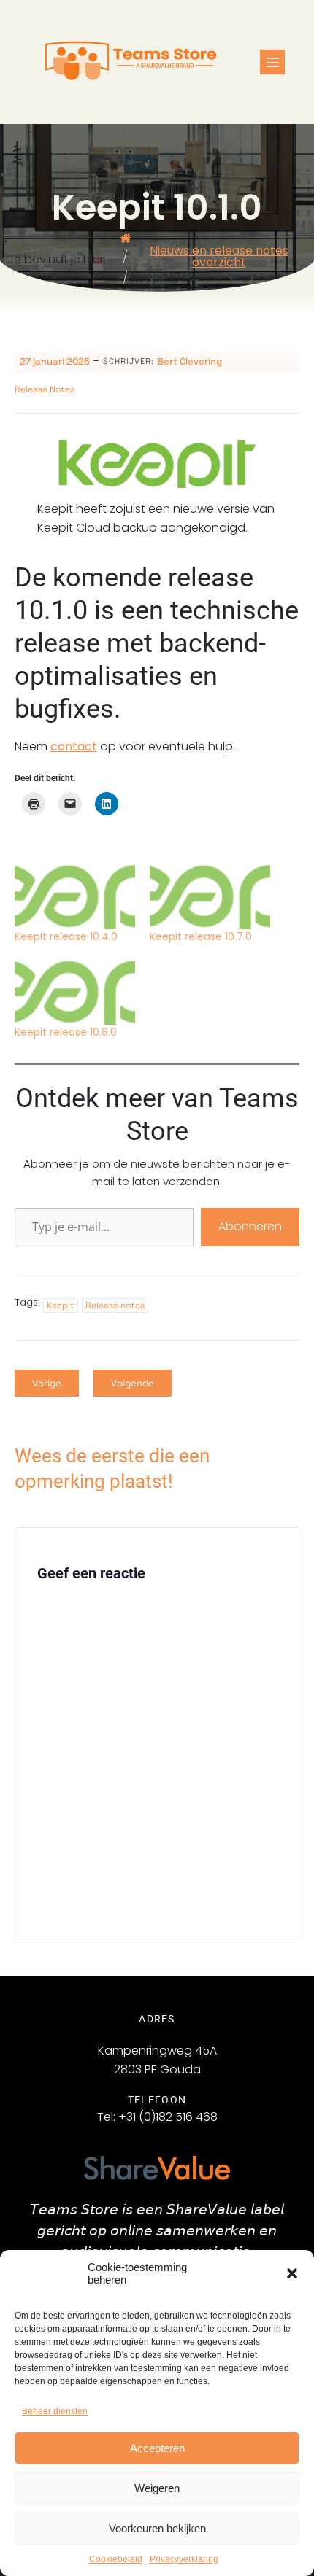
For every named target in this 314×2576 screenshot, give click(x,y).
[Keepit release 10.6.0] (75, 990)
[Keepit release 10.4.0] (75, 895)
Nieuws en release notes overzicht (219, 257)
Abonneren (250, 1226)
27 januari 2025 (55, 361)
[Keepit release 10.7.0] (210, 895)
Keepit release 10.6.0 (66, 1032)
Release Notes (45, 389)
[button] (292, 2273)
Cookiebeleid (116, 2559)
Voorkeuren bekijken (157, 2528)
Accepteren (157, 2448)
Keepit (61, 1306)
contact (74, 746)
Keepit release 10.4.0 (66, 936)
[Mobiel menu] (272, 62)
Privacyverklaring (184, 2559)
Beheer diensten (55, 2411)
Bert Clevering (189, 361)
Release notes (115, 1306)
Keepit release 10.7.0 (201, 936)
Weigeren (157, 2488)
